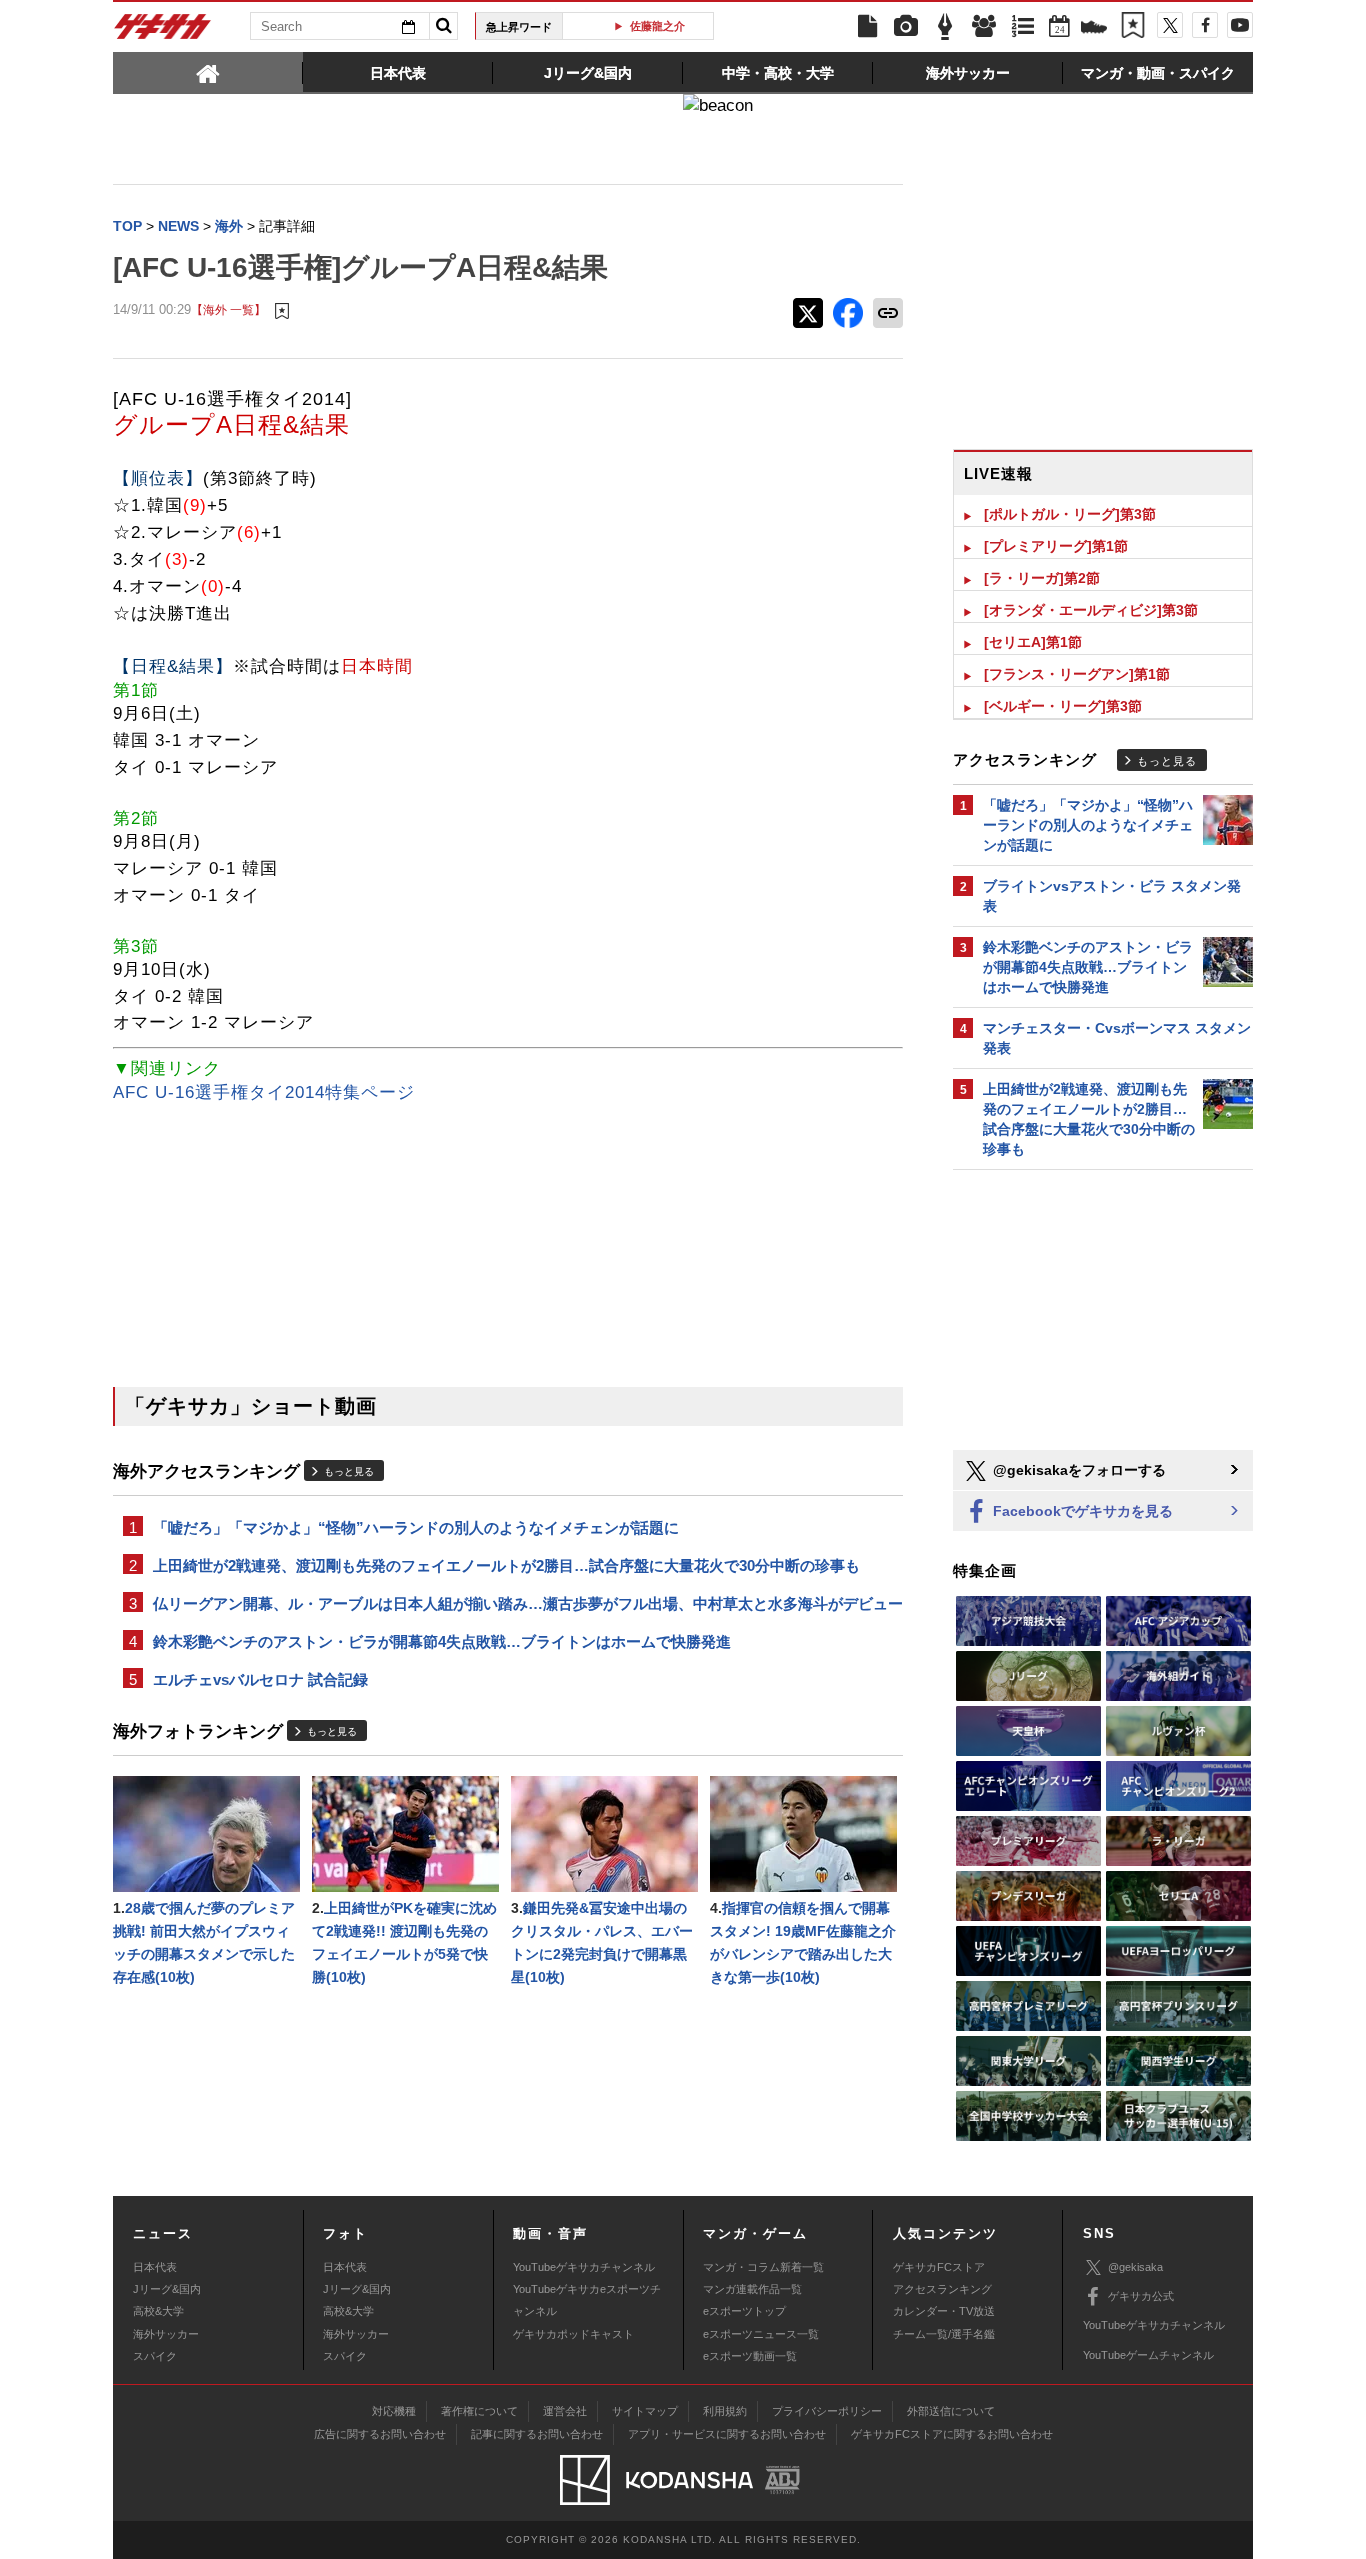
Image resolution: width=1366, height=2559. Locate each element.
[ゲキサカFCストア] (1094, 29)
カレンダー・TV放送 (944, 2311)
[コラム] (945, 27)
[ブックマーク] (1133, 27)
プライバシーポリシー (827, 2411)
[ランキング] (1023, 27)
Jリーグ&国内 (167, 2289)
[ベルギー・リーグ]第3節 (1063, 706)
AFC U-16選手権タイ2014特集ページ (264, 1092)
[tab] (208, 72)
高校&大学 (158, 2311)
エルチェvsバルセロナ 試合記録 (260, 1679)
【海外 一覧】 (228, 309)
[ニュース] (867, 27)
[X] (1170, 25)
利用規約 (725, 2411)
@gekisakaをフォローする (1077, 1470)
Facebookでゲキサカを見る (1081, 1511)
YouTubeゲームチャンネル (1148, 2355)
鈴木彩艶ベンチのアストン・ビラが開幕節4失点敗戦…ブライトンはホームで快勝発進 (442, 1641)
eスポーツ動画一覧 (750, 2356)
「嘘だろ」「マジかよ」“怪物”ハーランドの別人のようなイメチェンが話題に (416, 1527)
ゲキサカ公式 (1141, 2296)
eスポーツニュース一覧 (761, 2334)
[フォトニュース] (906, 27)
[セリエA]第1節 (1033, 642)
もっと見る (349, 1471)
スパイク (155, 2356)
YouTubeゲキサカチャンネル (584, 2267)
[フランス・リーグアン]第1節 (1077, 674)
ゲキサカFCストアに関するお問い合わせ (952, 2434)
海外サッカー (166, 2334)
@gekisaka (1135, 2267)
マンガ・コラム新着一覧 (763, 2267)
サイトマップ (645, 2411)
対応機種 (394, 2411)
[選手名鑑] (984, 27)
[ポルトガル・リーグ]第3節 (1070, 514)
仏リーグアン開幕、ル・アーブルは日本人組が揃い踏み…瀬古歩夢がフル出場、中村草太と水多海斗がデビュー (528, 1603)
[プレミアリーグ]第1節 (1056, 546)
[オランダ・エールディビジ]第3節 (1091, 610)
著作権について (479, 2411)
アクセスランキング (942, 2289)
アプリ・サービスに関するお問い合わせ (727, 2434)
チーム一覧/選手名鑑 (944, 2334)
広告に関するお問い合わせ (380, 2434)
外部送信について (951, 2411)
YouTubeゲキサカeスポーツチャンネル (587, 2300)
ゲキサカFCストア (939, 2267)
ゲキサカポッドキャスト (573, 2334)
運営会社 (565, 2411)
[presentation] (208, 72)
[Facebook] (1205, 25)
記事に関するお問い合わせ (537, 2434)
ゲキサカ (163, 32)
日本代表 (155, 2267)
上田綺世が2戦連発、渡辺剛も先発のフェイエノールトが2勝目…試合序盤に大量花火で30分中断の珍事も (506, 1565)
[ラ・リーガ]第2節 (1042, 578)
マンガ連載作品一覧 (752, 2289)
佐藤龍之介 (645, 26)
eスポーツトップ (744, 2311)
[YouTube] (1240, 25)
